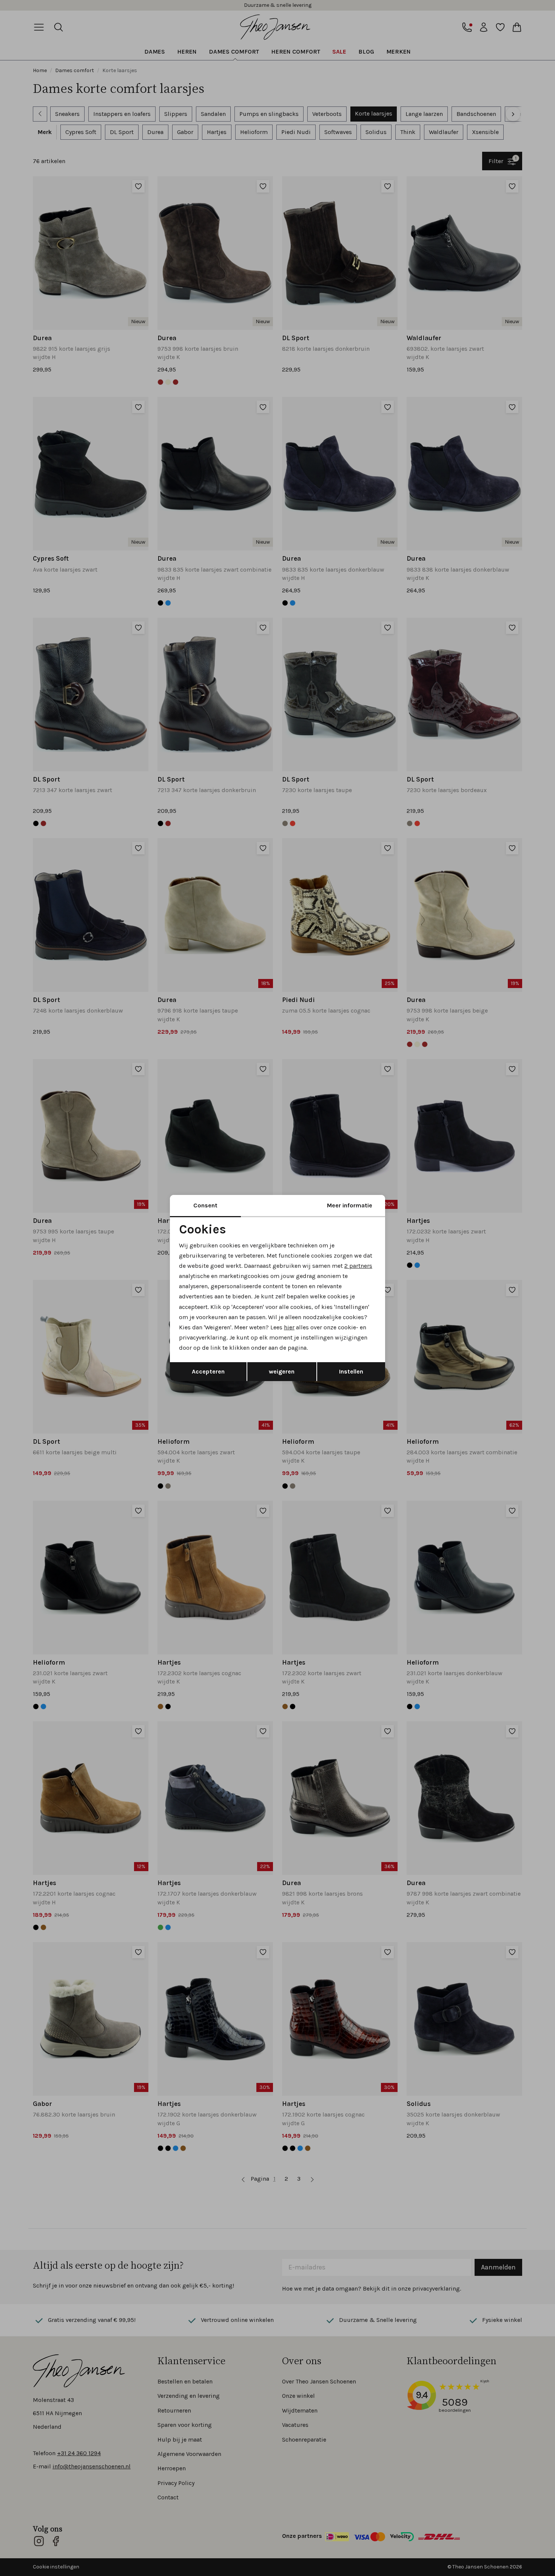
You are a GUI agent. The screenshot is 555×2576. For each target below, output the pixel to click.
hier (289, 1327)
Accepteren (208, 1371)
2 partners (358, 1266)
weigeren (282, 1371)
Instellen (351, 1371)
